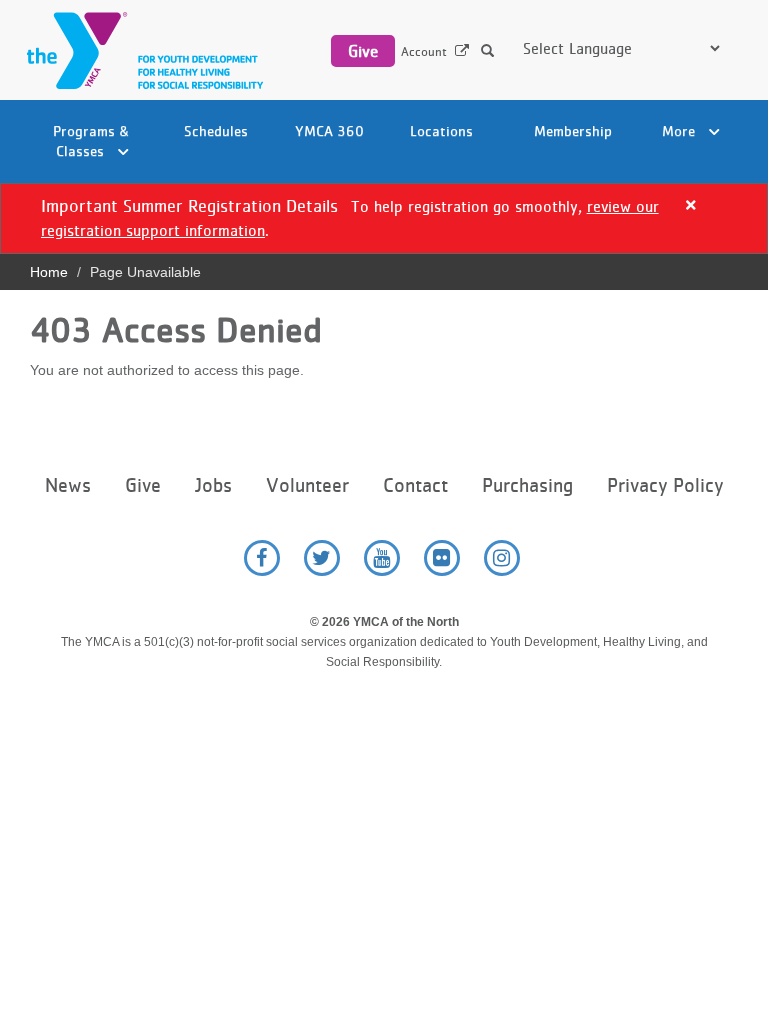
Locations (441, 130)
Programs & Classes (91, 140)
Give (363, 51)
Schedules (216, 130)
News (68, 485)
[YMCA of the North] (140, 50)
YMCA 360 (329, 130)
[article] (384, 218)
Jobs (213, 485)
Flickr (442, 558)
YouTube (382, 558)
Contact (415, 485)
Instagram (502, 558)
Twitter (322, 558)
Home (49, 272)
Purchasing (527, 485)
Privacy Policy (665, 485)
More (680, 130)
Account (424, 51)
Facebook (262, 558)
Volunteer (307, 485)
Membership (573, 130)
